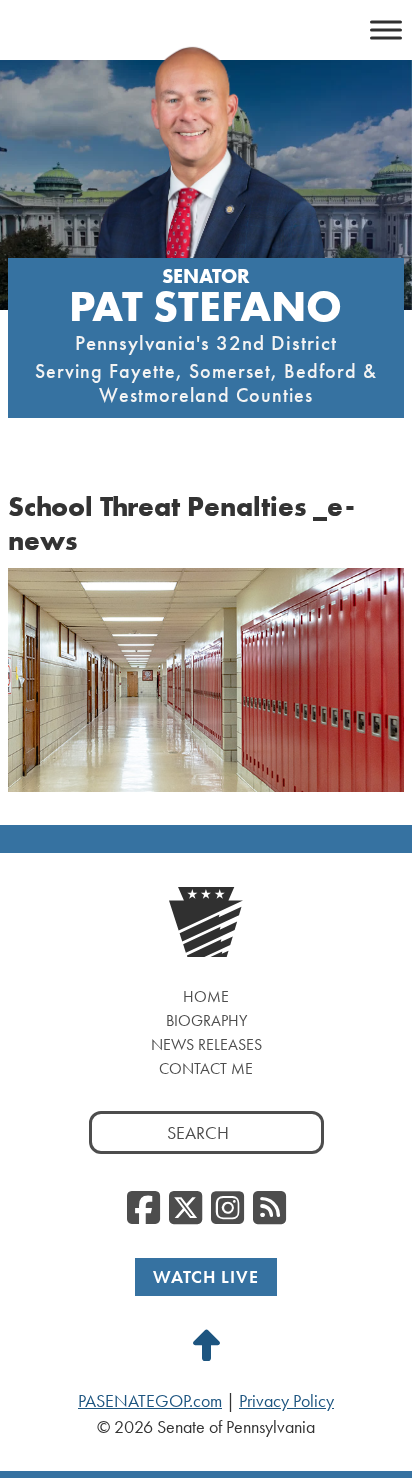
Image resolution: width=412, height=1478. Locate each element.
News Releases (206, 1044)
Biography (206, 1020)
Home (206, 996)
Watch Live (206, 1276)
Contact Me (206, 1068)
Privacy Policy (286, 1401)
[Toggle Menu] (386, 29)
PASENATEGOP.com (150, 1401)
